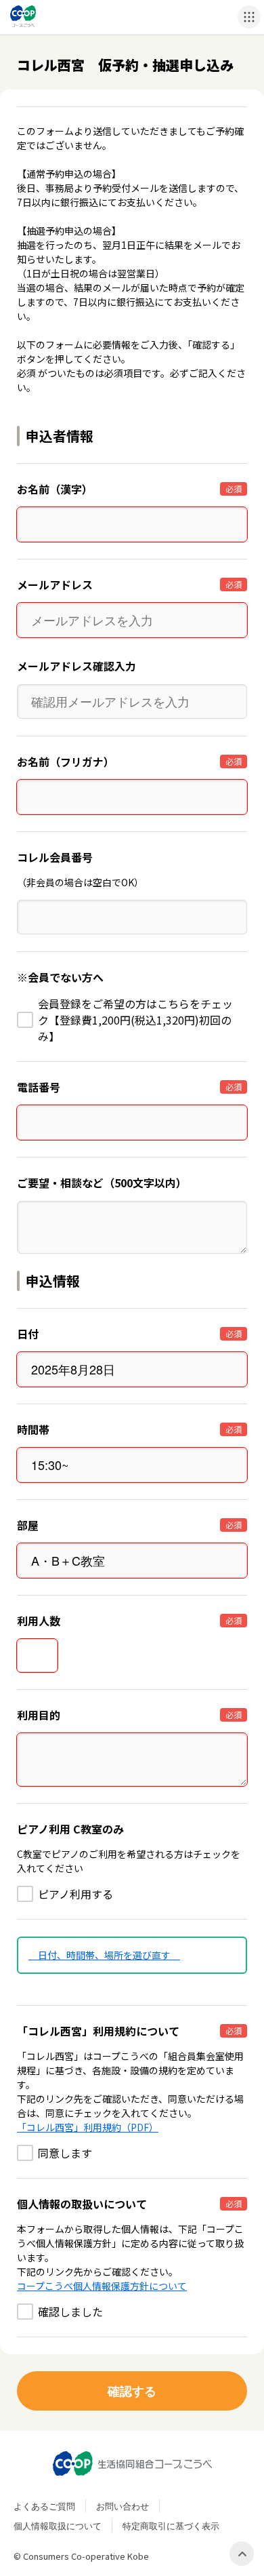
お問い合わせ (123, 2506)
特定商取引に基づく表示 (171, 2525)
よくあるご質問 (44, 2506)
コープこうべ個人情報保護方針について (102, 2286)
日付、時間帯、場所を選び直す (104, 1955)
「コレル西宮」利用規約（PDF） (88, 2127)
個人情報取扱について (58, 2525)
